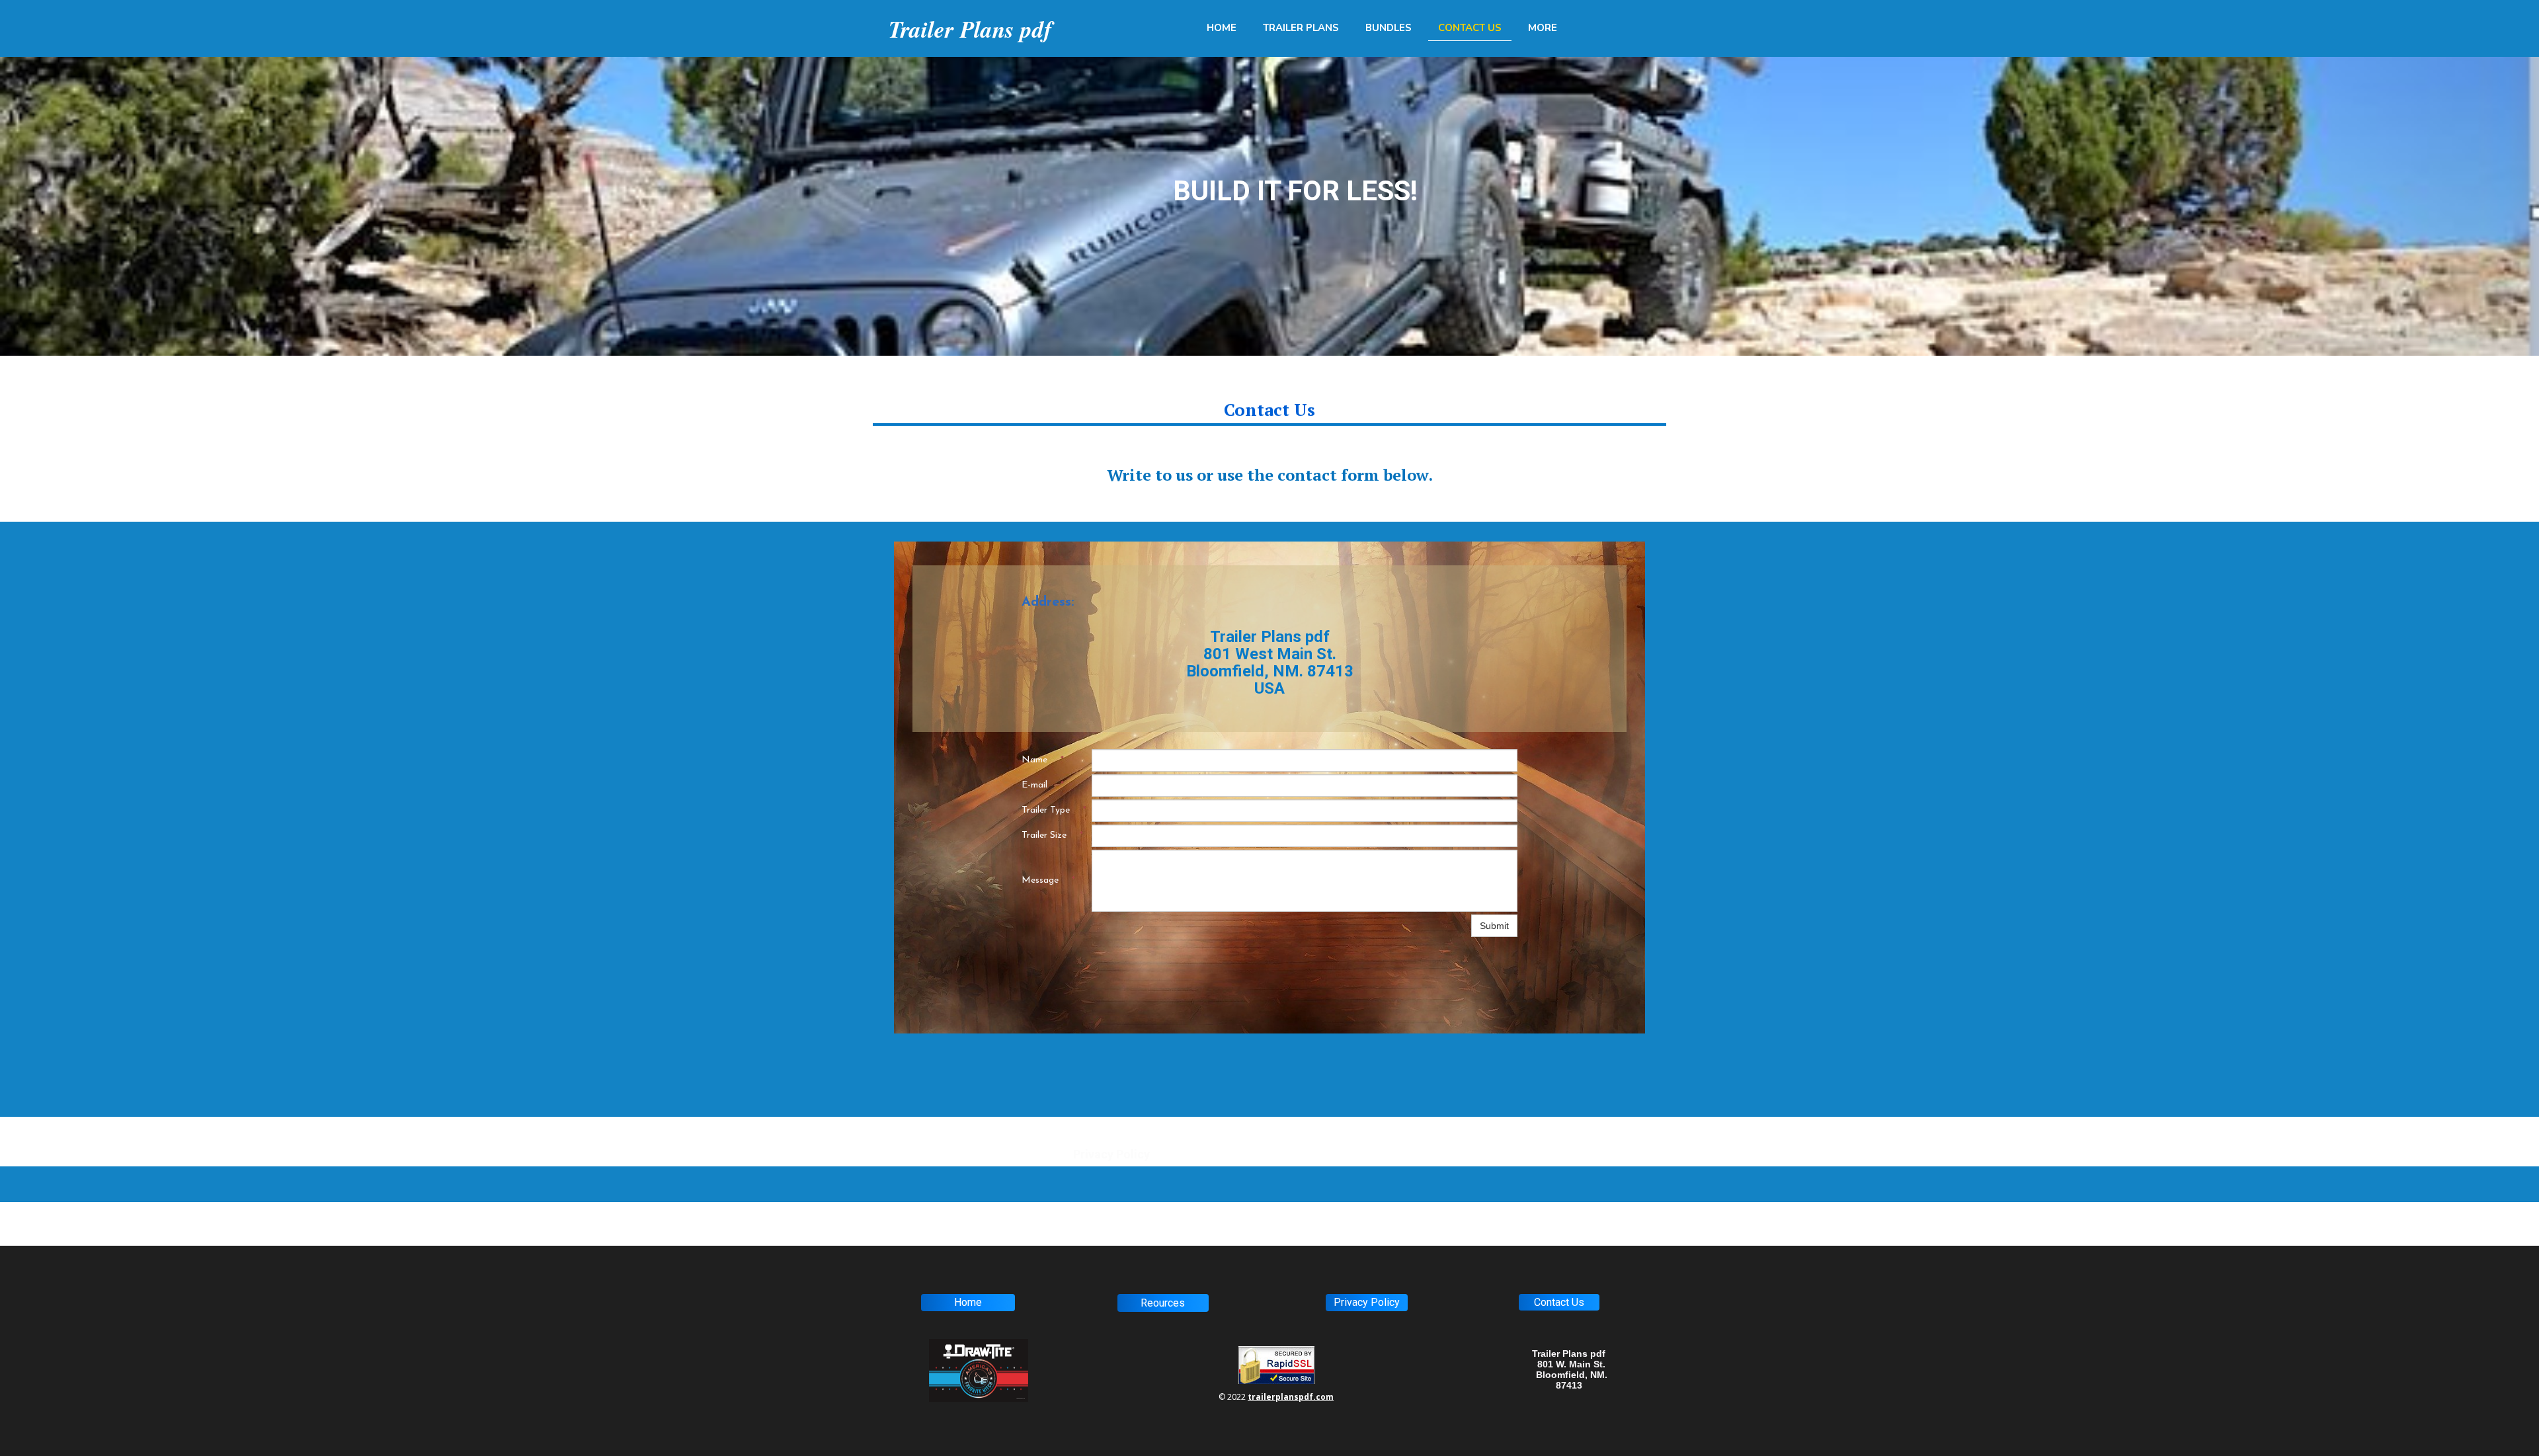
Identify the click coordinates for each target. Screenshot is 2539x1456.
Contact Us (1470, 28)
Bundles (1389, 28)
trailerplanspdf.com (1291, 1397)
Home (1222, 28)
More (1543, 28)
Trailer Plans (1301, 28)
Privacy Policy (1111, 1154)
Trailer (921, 29)
